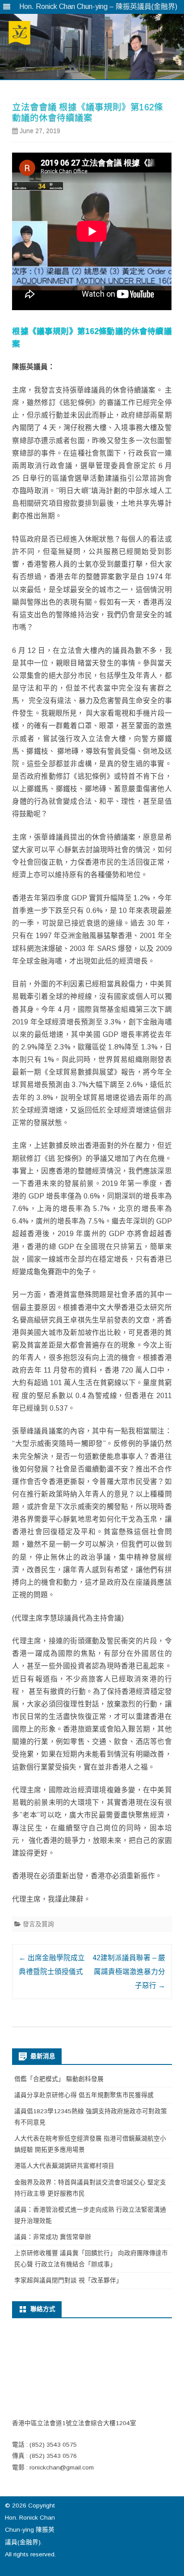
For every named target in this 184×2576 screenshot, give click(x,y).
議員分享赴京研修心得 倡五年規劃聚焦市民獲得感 (84, 2095)
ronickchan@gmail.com (62, 2467)
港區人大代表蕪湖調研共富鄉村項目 (64, 2166)
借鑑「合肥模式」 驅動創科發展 (59, 2079)
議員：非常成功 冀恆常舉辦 (53, 2237)
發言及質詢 (38, 1924)
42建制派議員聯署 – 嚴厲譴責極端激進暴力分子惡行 (129, 1972)
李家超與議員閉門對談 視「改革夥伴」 (68, 2280)
